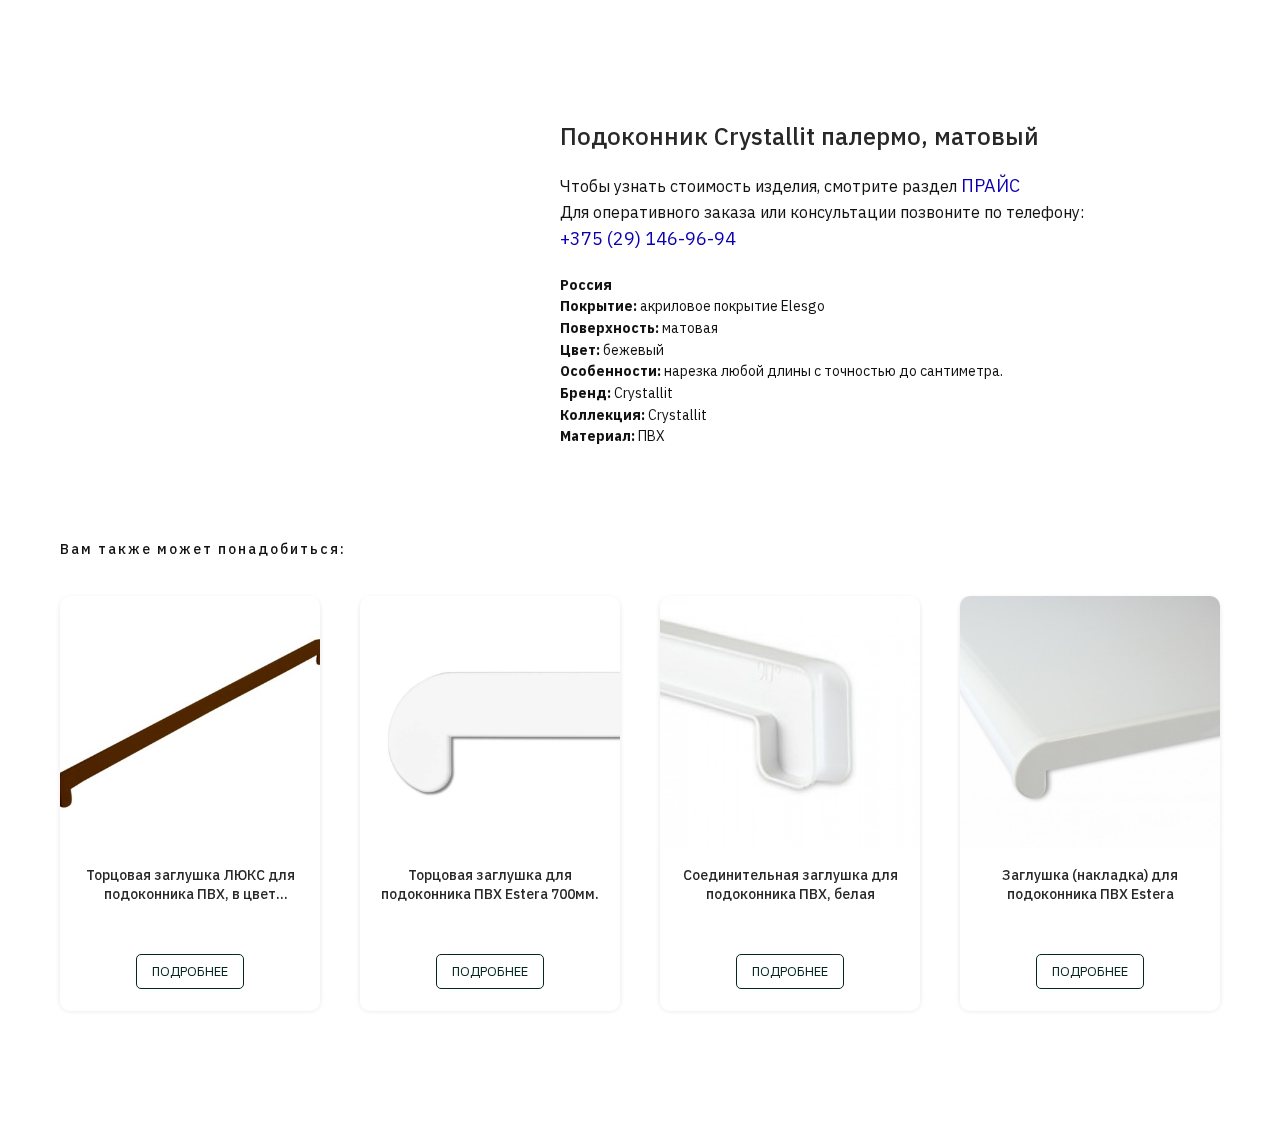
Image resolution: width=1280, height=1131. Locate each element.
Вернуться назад (94, 30)
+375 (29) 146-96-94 (648, 238)
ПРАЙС (990, 185)
